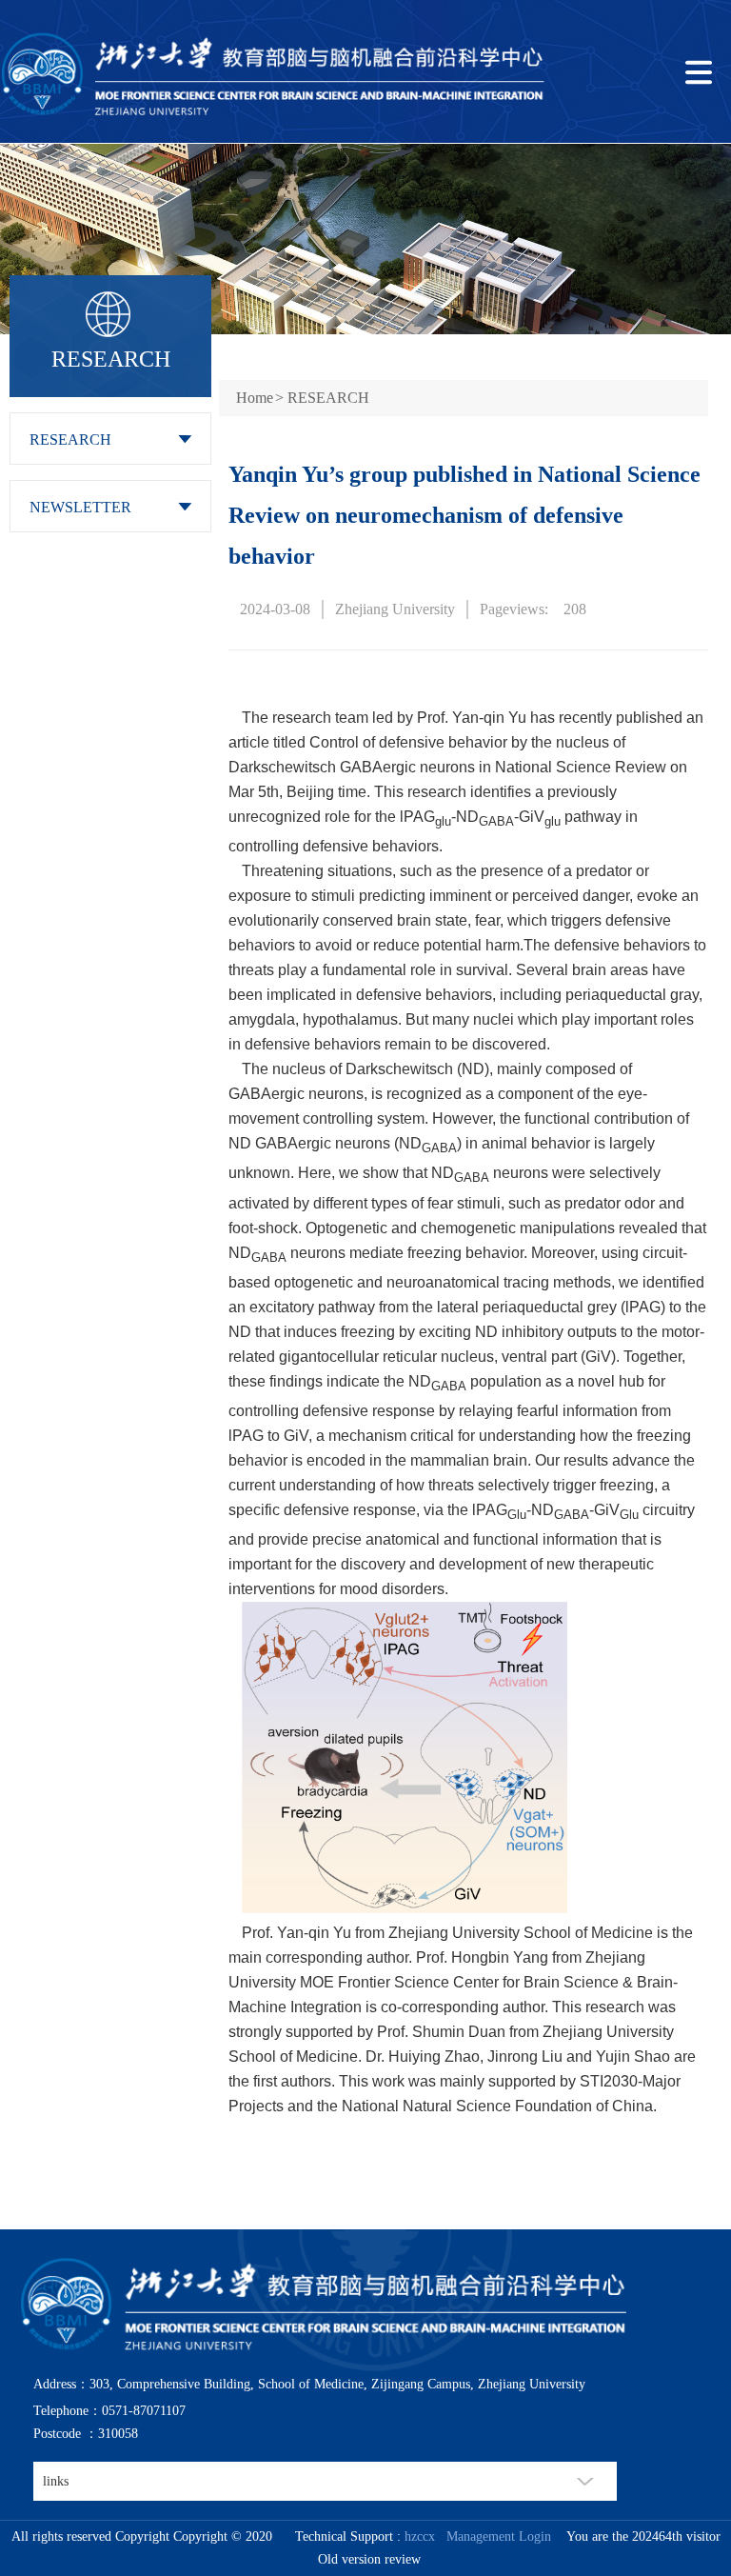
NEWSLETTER (80, 507)
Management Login (495, 2536)
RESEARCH (70, 439)
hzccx (420, 2536)
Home (255, 398)
